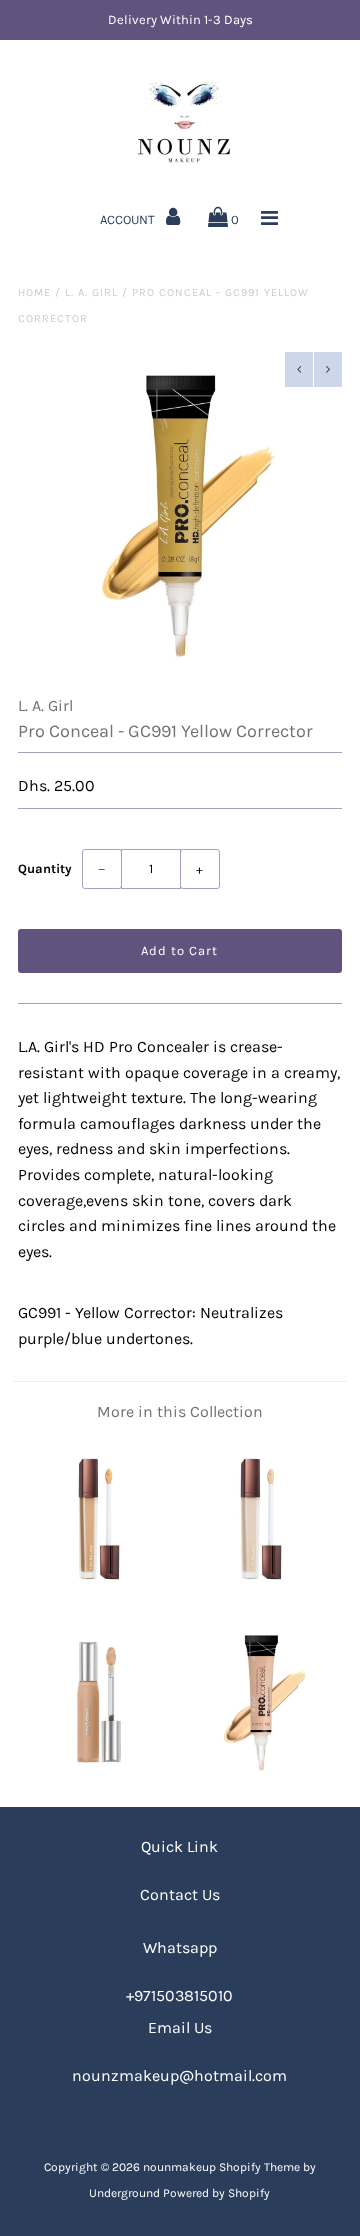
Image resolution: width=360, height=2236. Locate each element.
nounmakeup (179, 2167)
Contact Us (180, 1894)
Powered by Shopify (216, 2193)
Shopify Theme (259, 2167)
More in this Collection (180, 1411)
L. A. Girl (91, 292)
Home (34, 292)
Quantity (45, 868)
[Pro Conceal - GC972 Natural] (260, 1774)
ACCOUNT (129, 219)
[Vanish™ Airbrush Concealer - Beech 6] (98, 1591)
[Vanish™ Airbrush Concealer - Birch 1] (260, 1591)
